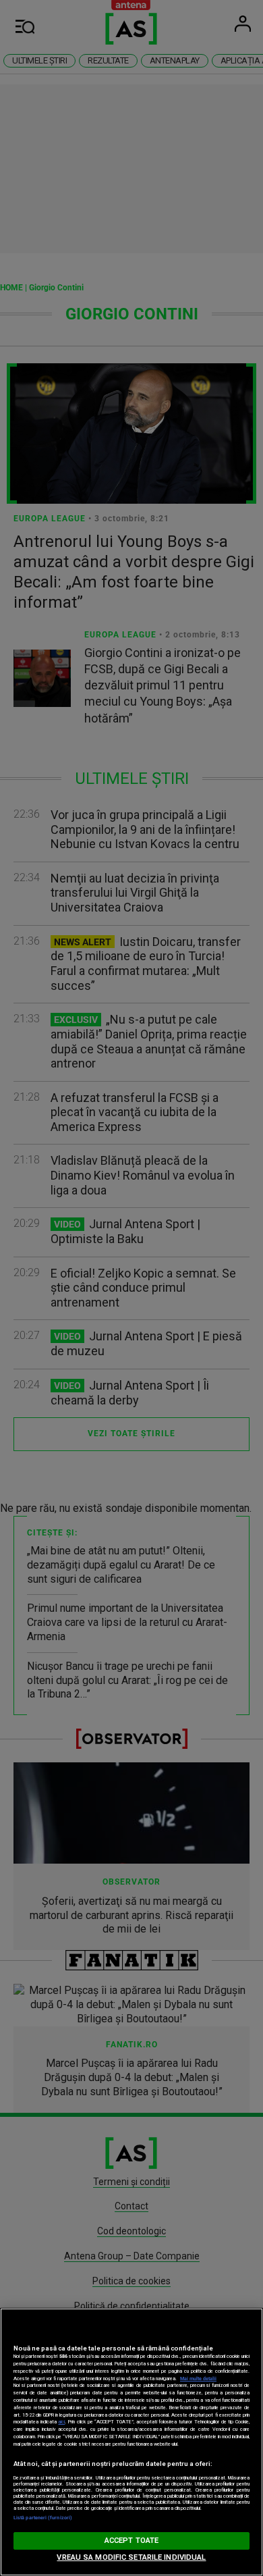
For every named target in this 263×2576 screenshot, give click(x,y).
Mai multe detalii (198, 2378)
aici (61, 2422)
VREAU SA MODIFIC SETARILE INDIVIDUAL (131, 2557)
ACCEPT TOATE (131, 2541)
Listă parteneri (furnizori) (43, 2518)
